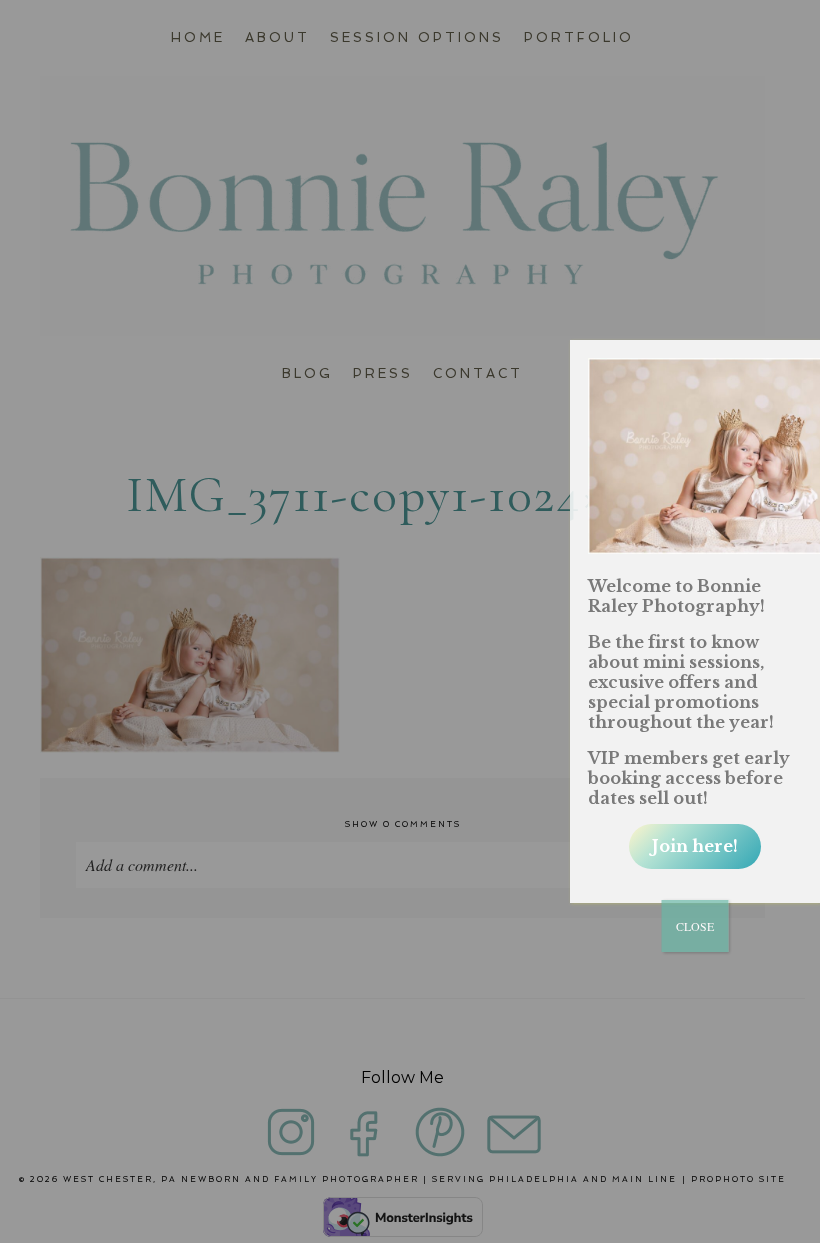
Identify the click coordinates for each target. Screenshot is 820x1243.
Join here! (695, 846)
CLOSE (695, 926)
